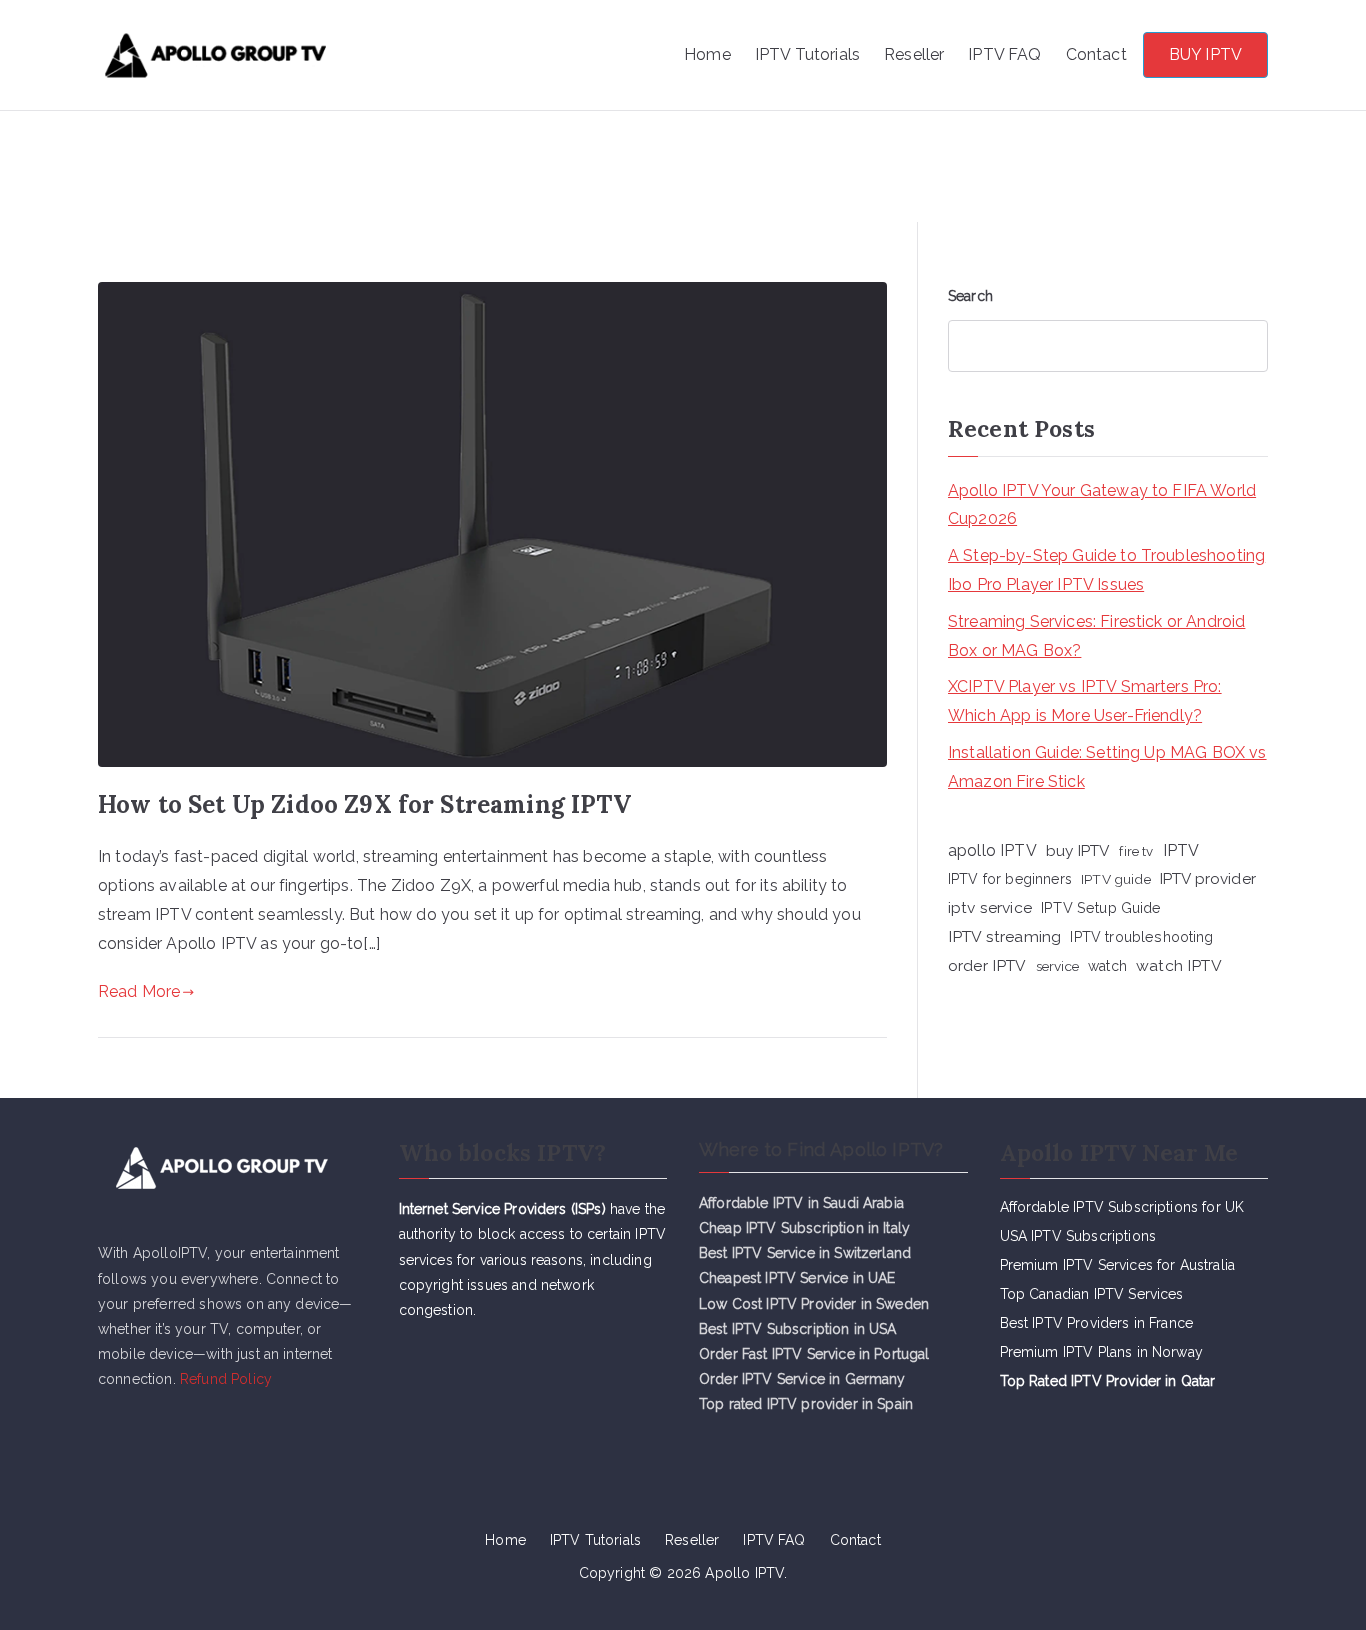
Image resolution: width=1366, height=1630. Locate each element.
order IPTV (987, 965)
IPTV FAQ (1004, 54)
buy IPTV (1078, 850)
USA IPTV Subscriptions (1078, 1236)
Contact (1096, 54)
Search (970, 296)
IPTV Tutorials (807, 54)
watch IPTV (1179, 965)
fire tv (1136, 851)
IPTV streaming (1004, 936)
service (1057, 966)
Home (707, 54)
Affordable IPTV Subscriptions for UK (1122, 1207)
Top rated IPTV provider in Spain (806, 1404)
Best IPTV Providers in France (1097, 1323)
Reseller (914, 54)
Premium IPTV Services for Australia (1118, 1265)
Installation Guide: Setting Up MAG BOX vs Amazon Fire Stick (1107, 767)
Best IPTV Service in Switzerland (805, 1253)
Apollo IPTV (441, 42)
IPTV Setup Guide (1101, 907)
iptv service (990, 907)
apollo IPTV (992, 850)
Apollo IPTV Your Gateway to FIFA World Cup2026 (1102, 505)
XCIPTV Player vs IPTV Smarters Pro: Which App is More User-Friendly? (1085, 701)
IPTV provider (1208, 879)
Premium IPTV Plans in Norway (1101, 1352)
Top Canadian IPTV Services (1094, 1294)
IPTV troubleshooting (1141, 937)
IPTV (1181, 850)
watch (1107, 966)
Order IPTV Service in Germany (802, 1379)
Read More (139, 991)
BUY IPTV (1205, 54)
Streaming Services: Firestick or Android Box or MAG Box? (1096, 636)
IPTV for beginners (1010, 879)
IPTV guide (1116, 879)
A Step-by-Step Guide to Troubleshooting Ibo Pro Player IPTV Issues (1106, 570)
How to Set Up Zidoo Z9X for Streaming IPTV (364, 804)
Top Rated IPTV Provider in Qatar (1108, 1381)
